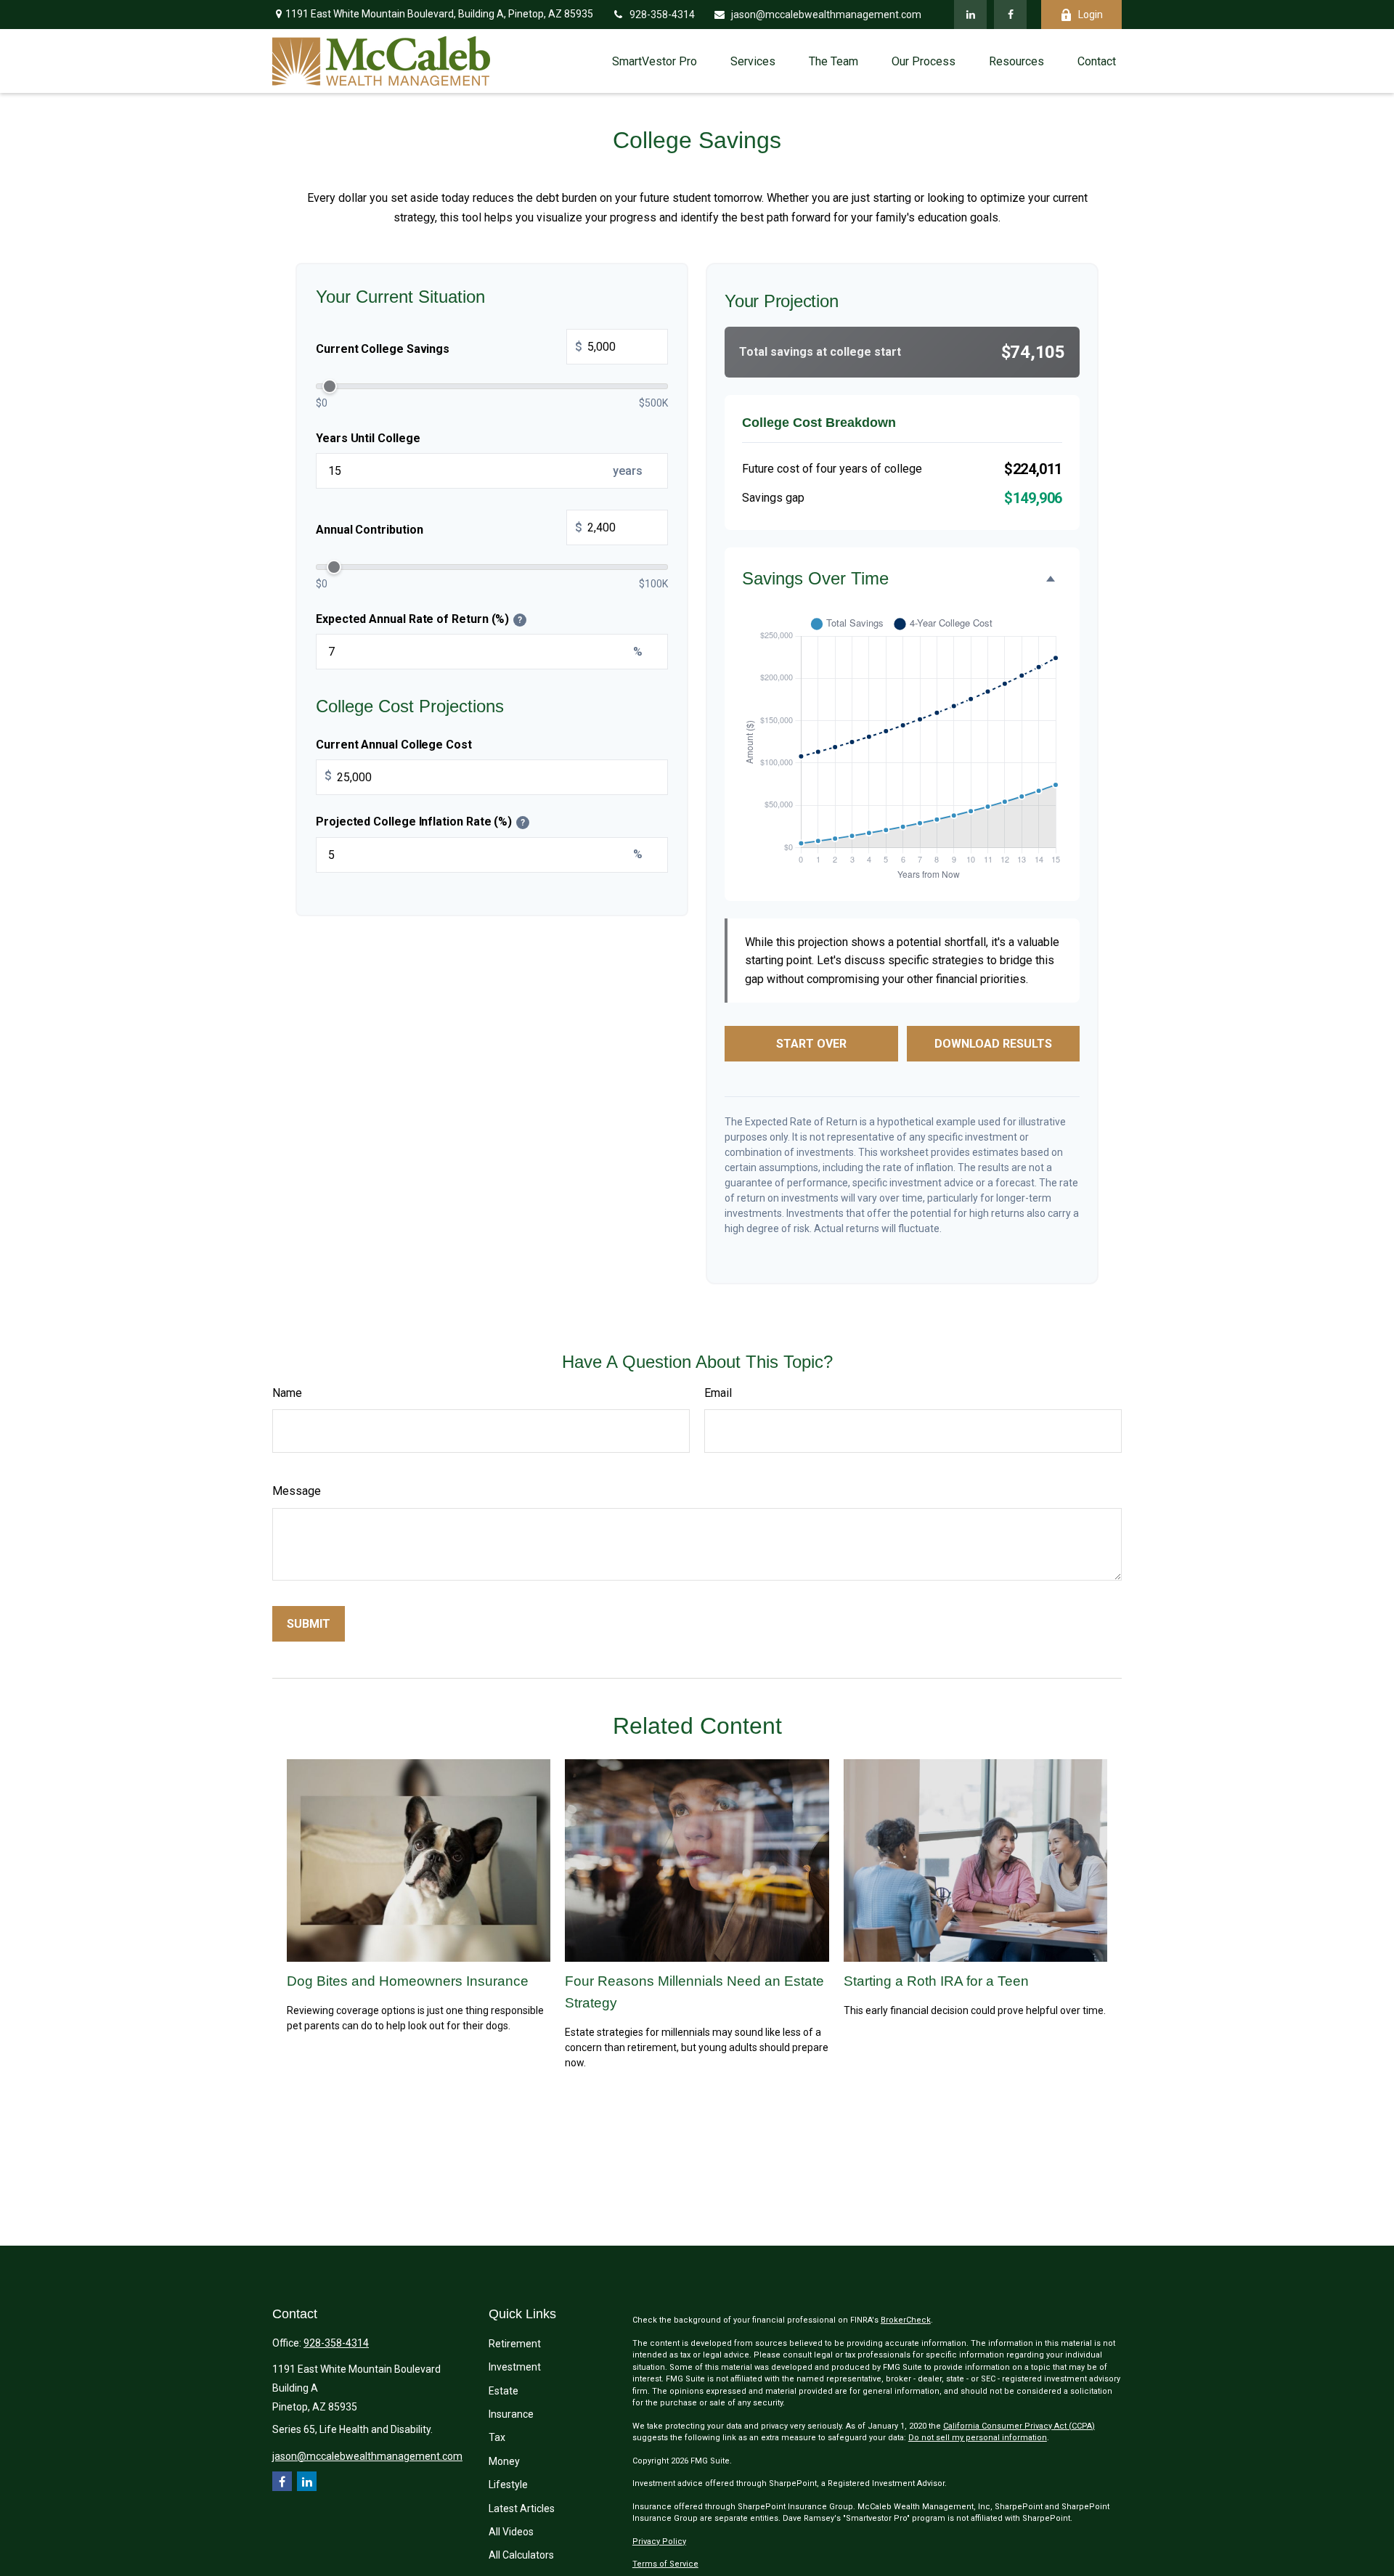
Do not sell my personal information (978, 2438)
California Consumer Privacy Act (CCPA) (1019, 2426)
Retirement (515, 2344)
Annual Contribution (449, 529)
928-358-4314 (662, 15)
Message (297, 1491)
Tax (497, 2437)
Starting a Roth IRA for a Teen (936, 1981)
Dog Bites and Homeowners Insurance (408, 1981)
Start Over (811, 1044)
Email (718, 1393)
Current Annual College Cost (394, 744)
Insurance (511, 2414)
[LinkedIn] (970, 15)
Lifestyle (508, 2485)
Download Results (993, 1044)
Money (504, 2461)
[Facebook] (1010, 15)
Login (1091, 15)
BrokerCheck (906, 2320)
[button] (655, 61)
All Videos (511, 2532)
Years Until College (368, 437)
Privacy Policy (659, 2542)
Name (287, 1393)
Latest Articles (522, 2508)
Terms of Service (665, 2564)
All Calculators (521, 2555)
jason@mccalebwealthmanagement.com (826, 15)
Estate (504, 2391)
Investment (515, 2367)
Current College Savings (449, 348)
